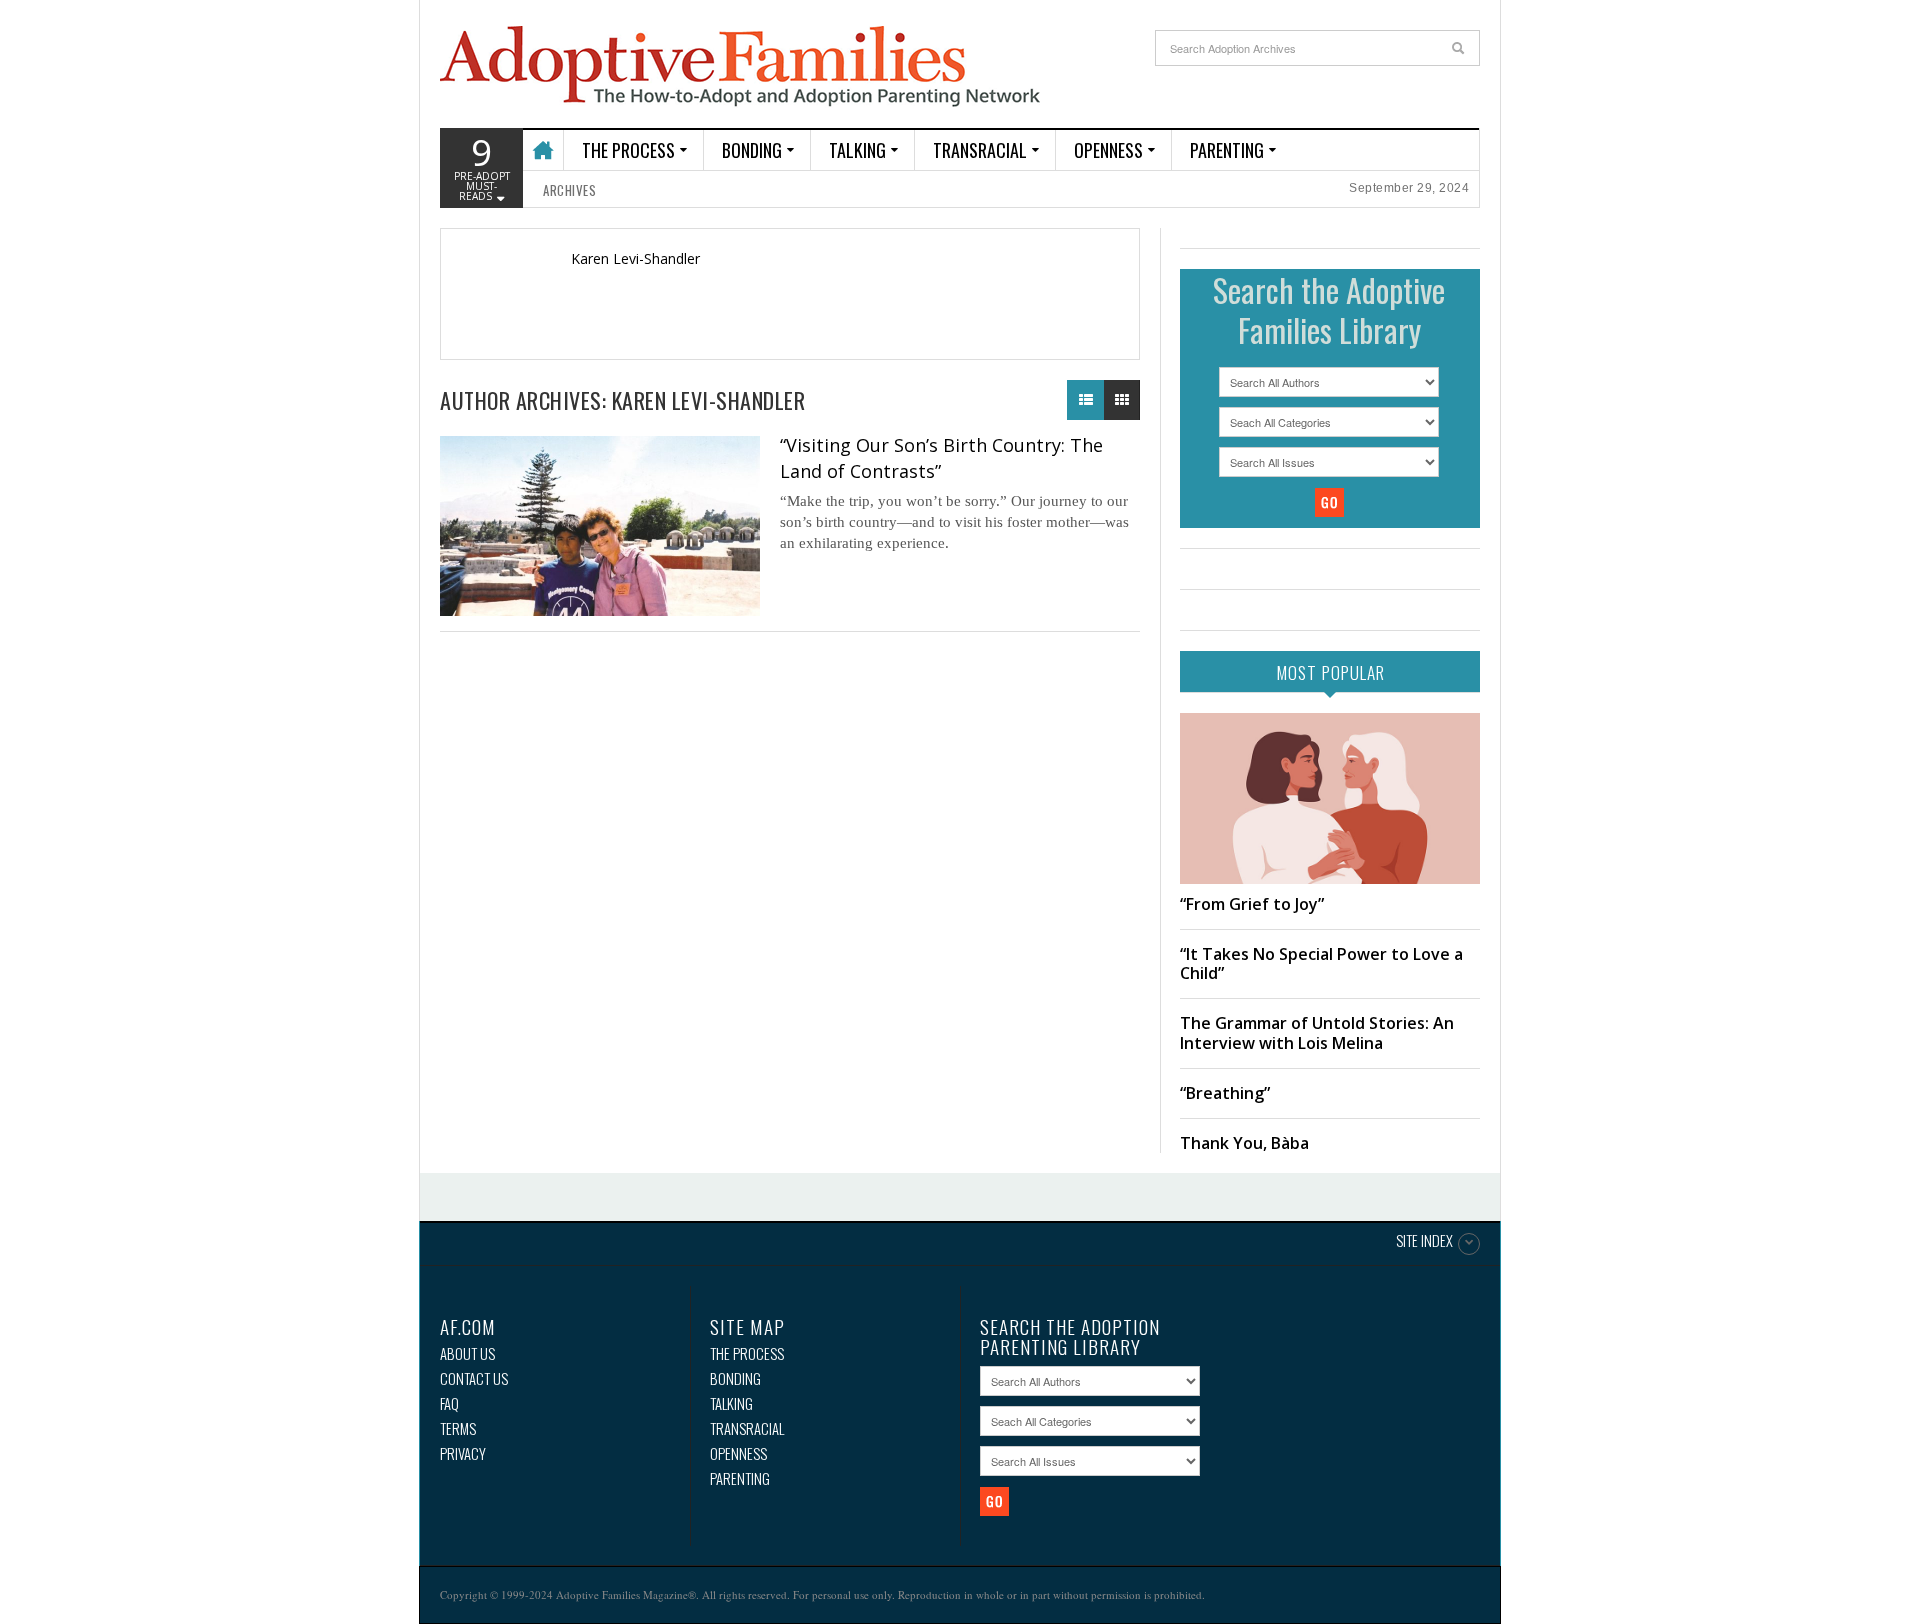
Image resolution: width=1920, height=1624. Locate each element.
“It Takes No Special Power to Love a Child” (1321, 963)
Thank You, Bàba (1244, 1143)
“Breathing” (1225, 1093)
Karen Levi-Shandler (635, 258)
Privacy (463, 1453)
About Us (467, 1353)
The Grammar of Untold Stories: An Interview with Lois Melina (1317, 1032)
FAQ (449, 1403)
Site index (1424, 1242)
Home (542, 141)
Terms (458, 1428)
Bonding (752, 150)
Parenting (1227, 150)
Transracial (980, 150)
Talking (857, 150)
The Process (628, 150)
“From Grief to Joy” (1252, 904)
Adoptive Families (740, 67)
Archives (569, 190)
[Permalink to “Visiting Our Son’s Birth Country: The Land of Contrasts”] (600, 526)
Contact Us (474, 1378)
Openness (1108, 150)
